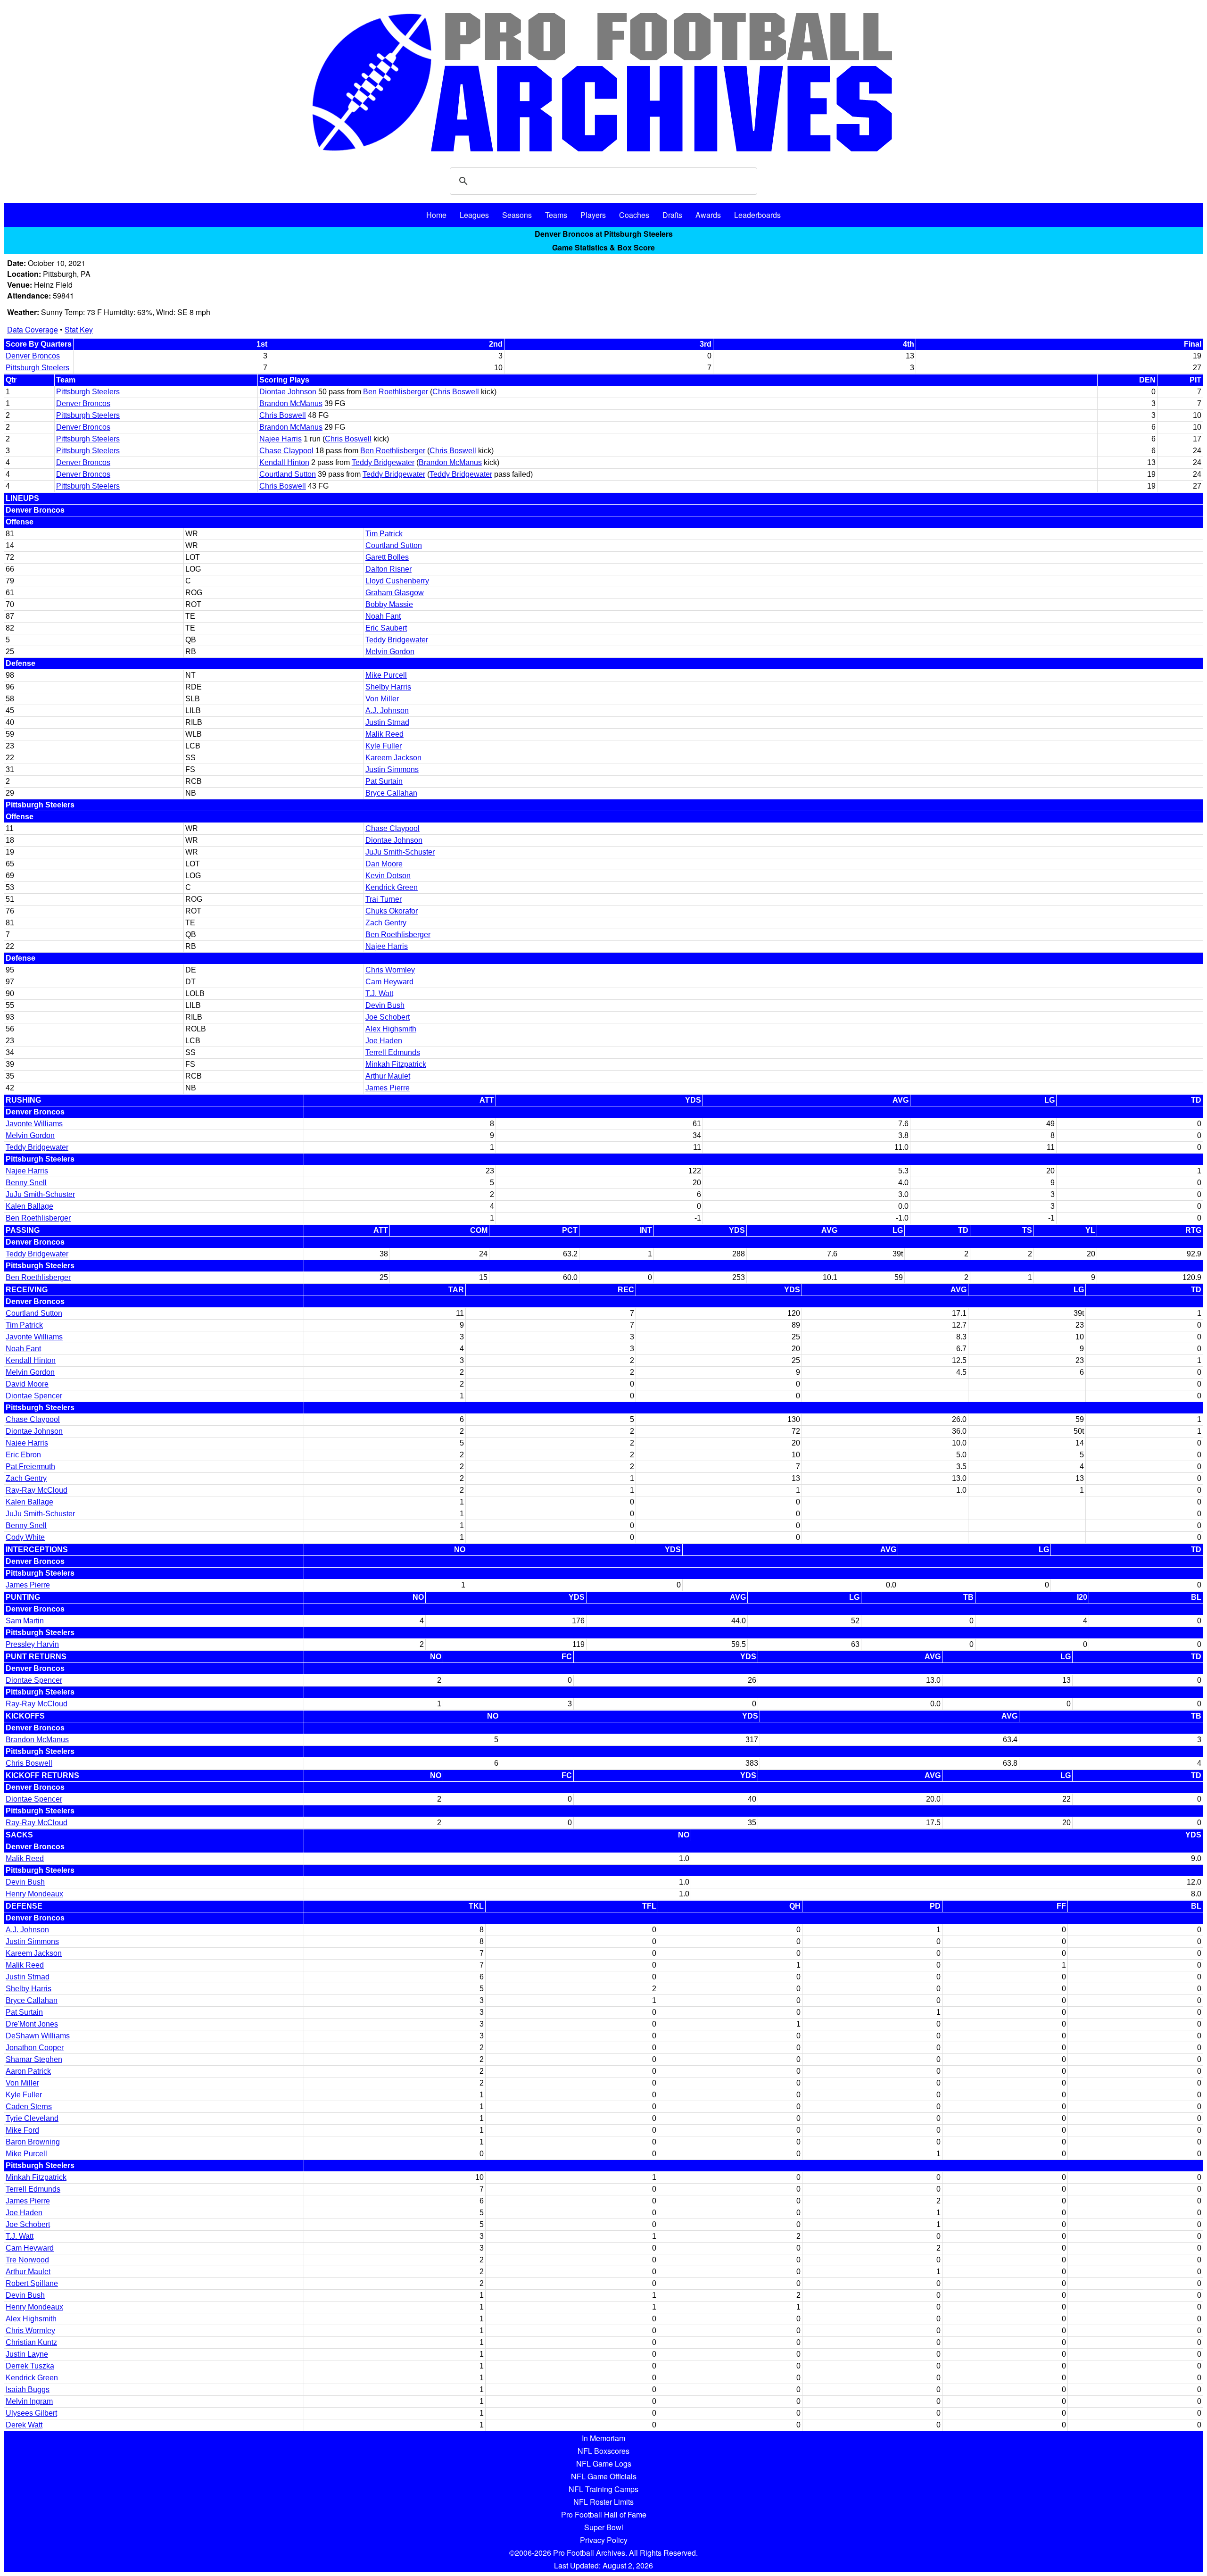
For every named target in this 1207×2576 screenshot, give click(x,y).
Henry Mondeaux (34, 1894)
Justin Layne (27, 2354)
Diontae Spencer (34, 1396)
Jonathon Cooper (35, 2048)
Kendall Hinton (284, 462)
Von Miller (382, 699)
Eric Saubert (386, 628)
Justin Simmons (392, 769)
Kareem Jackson (393, 758)
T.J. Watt (379, 993)
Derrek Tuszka (30, 2366)
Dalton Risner (389, 569)
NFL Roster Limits (603, 2502)
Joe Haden (384, 1041)
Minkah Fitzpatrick (396, 1064)
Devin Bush (385, 1005)
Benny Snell (26, 1183)
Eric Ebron (23, 1455)
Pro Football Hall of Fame (604, 2514)
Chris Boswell (456, 392)
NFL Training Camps (603, 2489)
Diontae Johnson (288, 392)
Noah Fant (383, 616)
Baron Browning (33, 2142)
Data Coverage (33, 329)
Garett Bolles (387, 557)
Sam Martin (25, 1621)
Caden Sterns (29, 2107)
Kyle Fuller (384, 746)
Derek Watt (24, 2425)
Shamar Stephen (34, 2059)
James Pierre (388, 1088)
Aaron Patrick (28, 2071)
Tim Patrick (384, 534)
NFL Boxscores (603, 2451)
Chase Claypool (286, 451)
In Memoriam (603, 2438)
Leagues (474, 215)
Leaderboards (757, 215)
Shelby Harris (388, 687)
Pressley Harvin (32, 1644)
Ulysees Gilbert (31, 2413)
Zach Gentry (386, 923)
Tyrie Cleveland (32, 2118)
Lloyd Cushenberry (397, 581)
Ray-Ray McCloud (37, 1490)
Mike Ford (22, 2130)
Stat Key (79, 329)
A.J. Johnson (387, 710)
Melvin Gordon (390, 652)
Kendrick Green (392, 887)
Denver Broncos (33, 356)
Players (593, 215)
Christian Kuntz (31, 2342)
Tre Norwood (27, 2260)
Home (436, 215)
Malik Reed (384, 734)
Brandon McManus (291, 403)
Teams (556, 215)
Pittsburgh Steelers (37, 368)
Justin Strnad (387, 722)
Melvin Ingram (29, 2401)
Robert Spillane (32, 2283)
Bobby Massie (389, 604)
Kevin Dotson (388, 876)
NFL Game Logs (604, 2464)
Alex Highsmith (391, 1029)
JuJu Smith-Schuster (400, 852)
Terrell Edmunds (393, 1052)
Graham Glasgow (395, 593)
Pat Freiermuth (30, 1467)
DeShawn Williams (38, 2036)
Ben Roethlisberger (396, 392)
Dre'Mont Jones (32, 2024)
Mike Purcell (386, 675)
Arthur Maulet (388, 1076)
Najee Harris (281, 439)
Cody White (25, 1537)
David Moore (27, 1384)
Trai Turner (384, 899)
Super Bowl (604, 2527)
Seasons (517, 215)
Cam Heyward (389, 982)
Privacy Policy (604, 2540)
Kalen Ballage (29, 1206)
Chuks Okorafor (392, 911)
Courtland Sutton (288, 474)
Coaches (634, 215)
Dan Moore (384, 864)
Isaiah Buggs (28, 2389)
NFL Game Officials (604, 2476)
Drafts (672, 215)
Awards (708, 215)
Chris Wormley (390, 970)
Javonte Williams (34, 1124)
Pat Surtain (384, 781)
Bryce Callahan (391, 793)
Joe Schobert (388, 1017)
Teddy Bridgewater (383, 462)
